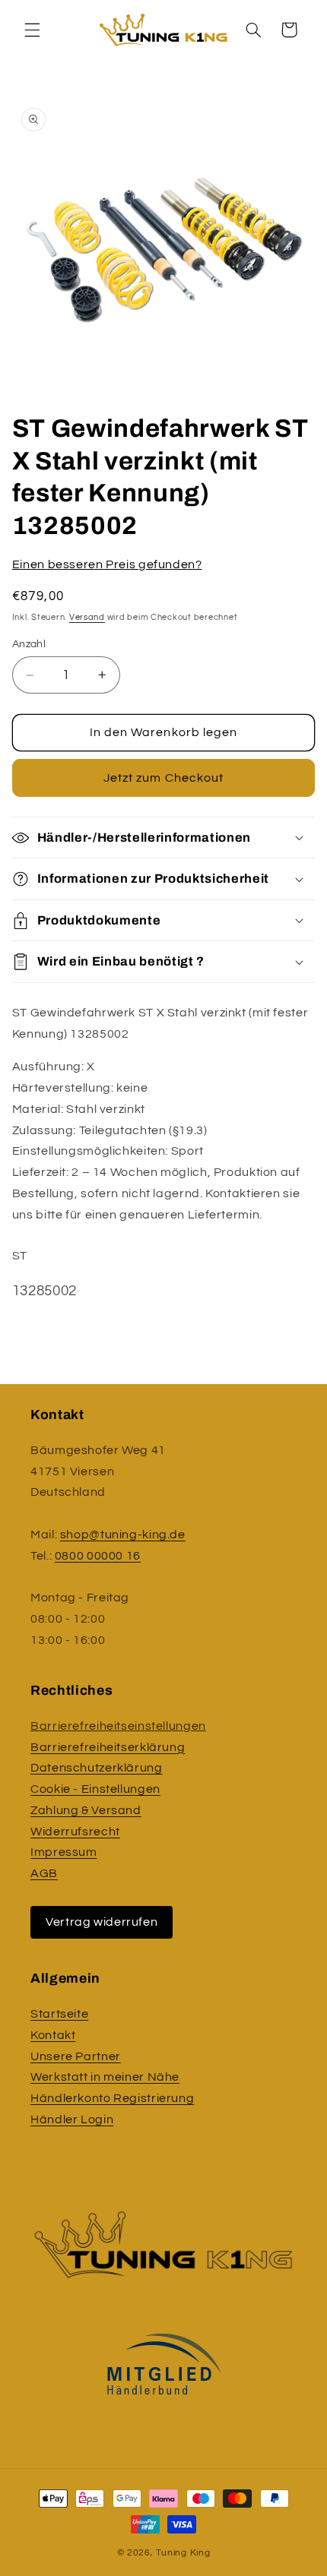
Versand (87, 617)
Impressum (64, 1852)
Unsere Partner (76, 2056)
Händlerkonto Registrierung (112, 2098)
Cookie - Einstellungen (95, 1789)
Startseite (59, 2014)
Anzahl (29, 644)
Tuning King (183, 2553)
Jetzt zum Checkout (163, 778)
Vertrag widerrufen (102, 1922)
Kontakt (53, 2035)
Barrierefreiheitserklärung (108, 1747)
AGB (44, 1873)
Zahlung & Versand (86, 1810)
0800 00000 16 (98, 1556)
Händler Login (72, 2119)
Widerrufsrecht (75, 1832)
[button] (32, 30)
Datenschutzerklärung (97, 1768)
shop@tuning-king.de (123, 1535)
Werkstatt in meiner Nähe (105, 2077)
